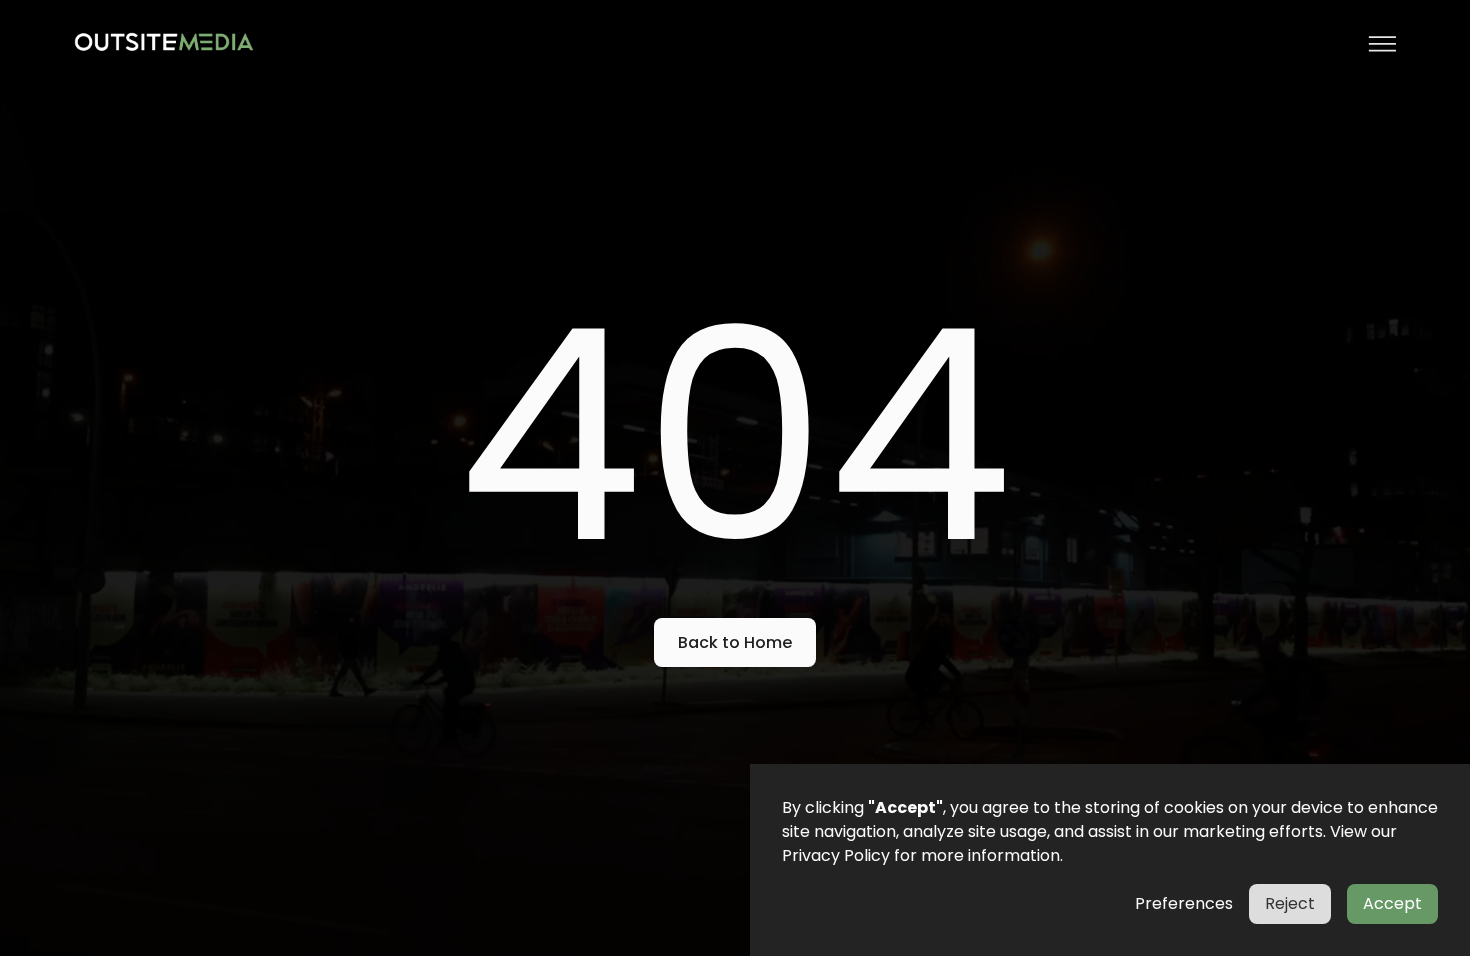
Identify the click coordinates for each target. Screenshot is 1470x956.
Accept (1392, 903)
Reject (1290, 903)
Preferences (1184, 903)
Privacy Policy (836, 855)
